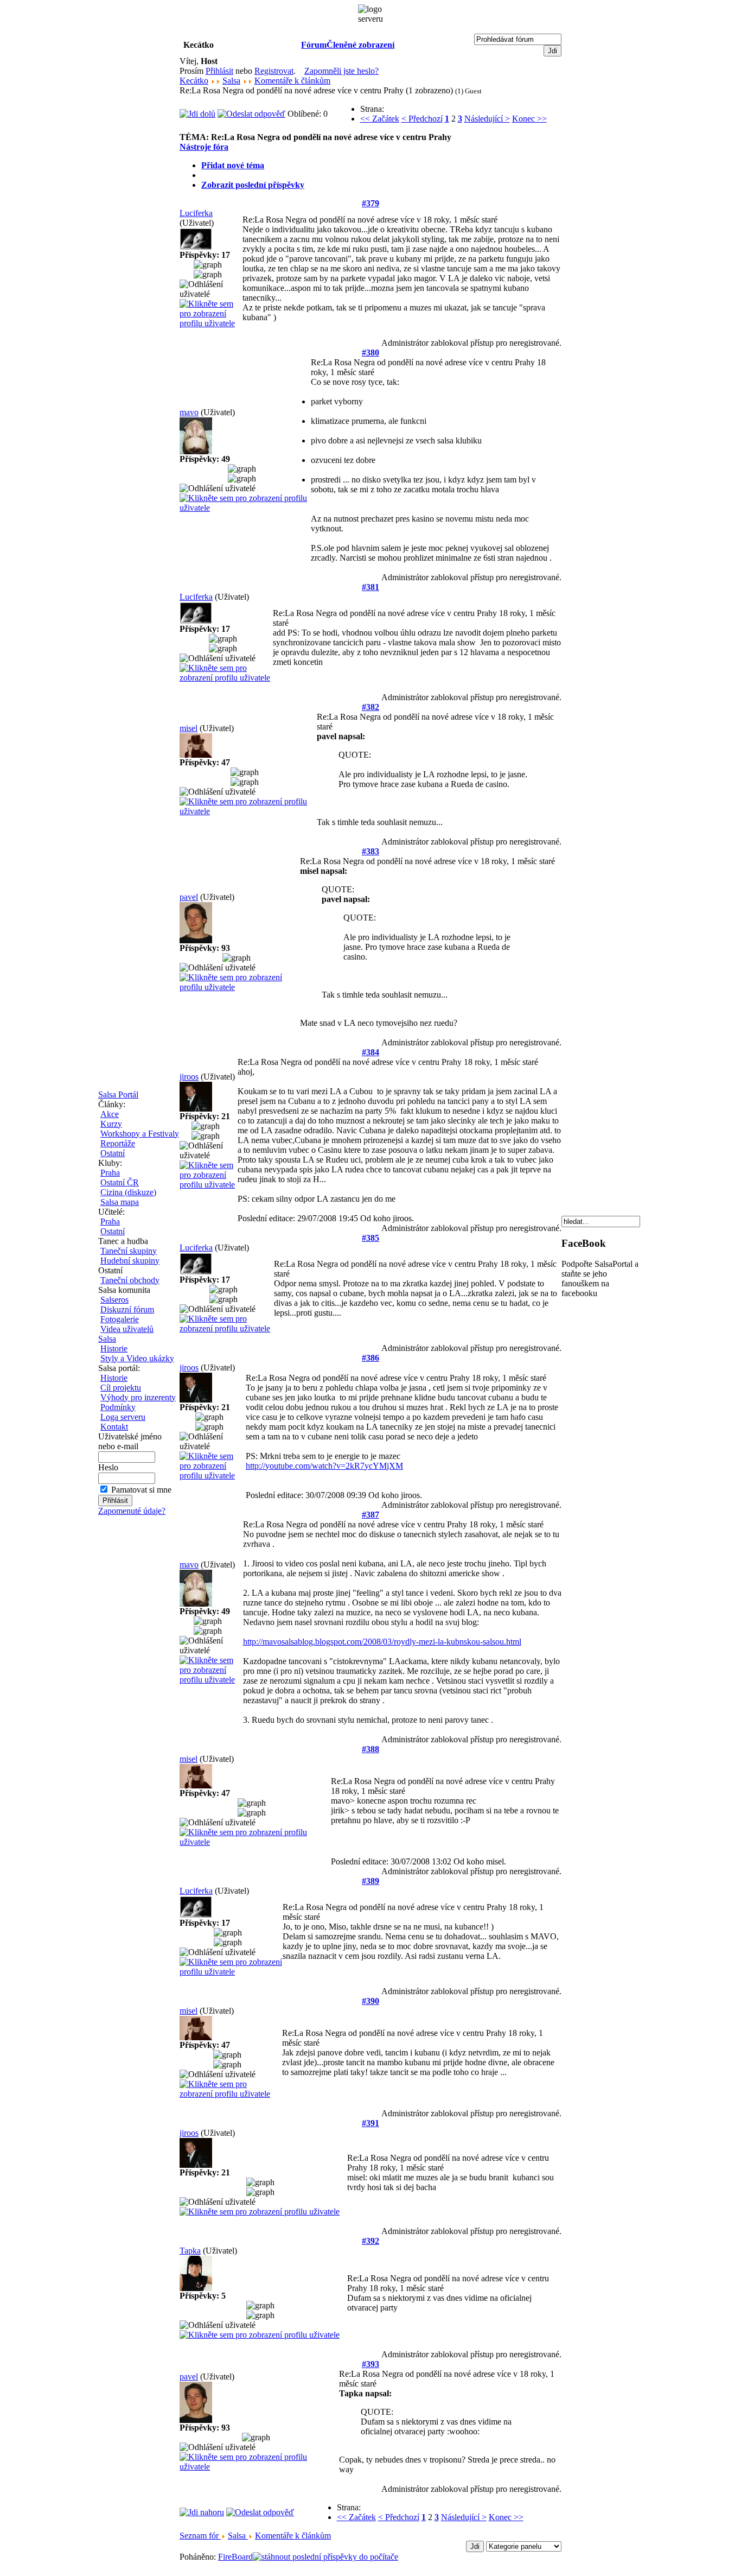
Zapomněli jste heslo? (341, 71)
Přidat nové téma (233, 165)
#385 (370, 1238)
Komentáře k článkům (292, 81)
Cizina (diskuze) (128, 1192)
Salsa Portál (118, 1095)
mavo (189, 412)
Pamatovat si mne (141, 1490)
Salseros (114, 1300)
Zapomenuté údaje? (132, 1511)
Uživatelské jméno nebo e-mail (130, 1441)
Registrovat (274, 71)
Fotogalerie (120, 1319)
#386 (370, 1358)
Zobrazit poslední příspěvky (253, 185)
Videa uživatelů (127, 1329)
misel (189, 728)
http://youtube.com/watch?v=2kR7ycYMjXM (324, 1466)
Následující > (487, 119)
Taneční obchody (130, 1280)
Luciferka (196, 213)
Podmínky (118, 1407)
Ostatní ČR (120, 1182)
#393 (370, 2364)
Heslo (108, 1467)
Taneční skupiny (129, 1251)
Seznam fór (200, 2536)
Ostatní (113, 1153)
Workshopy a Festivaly (140, 1134)
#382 (370, 707)
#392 (370, 2241)
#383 (370, 851)
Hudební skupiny (130, 1261)
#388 (370, 1749)
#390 (370, 2001)
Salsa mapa (120, 1202)
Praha (110, 1173)
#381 (370, 587)
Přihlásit (219, 71)
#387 (370, 1515)
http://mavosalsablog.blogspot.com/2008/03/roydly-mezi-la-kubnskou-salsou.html (382, 1642)
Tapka (190, 2251)
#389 (370, 1881)
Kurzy (111, 1124)
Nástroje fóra (204, 147)
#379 (370, 203)
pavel (189, 897)
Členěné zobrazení (360, 45)
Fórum (314, 45)
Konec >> (529, 119)
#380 (370, 353)
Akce (110, 1114)
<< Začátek (380, 119)
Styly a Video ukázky (137, 1358)
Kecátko (194, 81)
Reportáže (118, 1143)
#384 (370, 1052)
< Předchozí (422, 119)
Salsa (107, 1339)
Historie (114, 1349)
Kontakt (114, 1427)
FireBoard (235, 2557)
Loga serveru (123, 1417)
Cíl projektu (121, 1388)
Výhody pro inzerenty (138, 1397)
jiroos (189, 1077)
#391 (370, 2123)
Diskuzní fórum (127, 1309)
